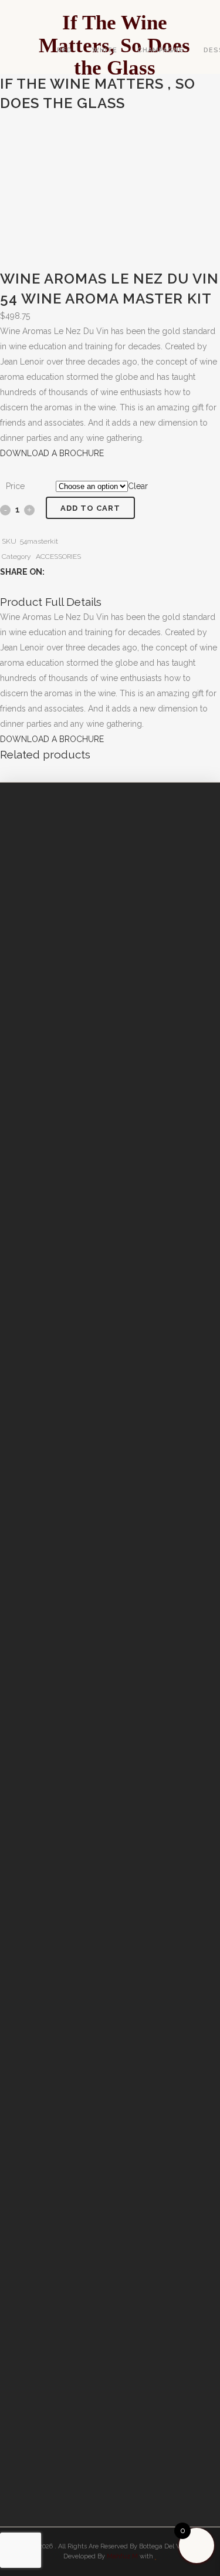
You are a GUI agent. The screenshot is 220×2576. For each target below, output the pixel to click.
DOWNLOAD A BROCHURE (52, 453)
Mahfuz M (122, 2556)
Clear (138, 486)
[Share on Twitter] (65, 572)
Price (15, 486)
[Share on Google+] (77, 572)
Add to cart (90, 508)
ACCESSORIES (58, 557)
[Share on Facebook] (53, 572)
